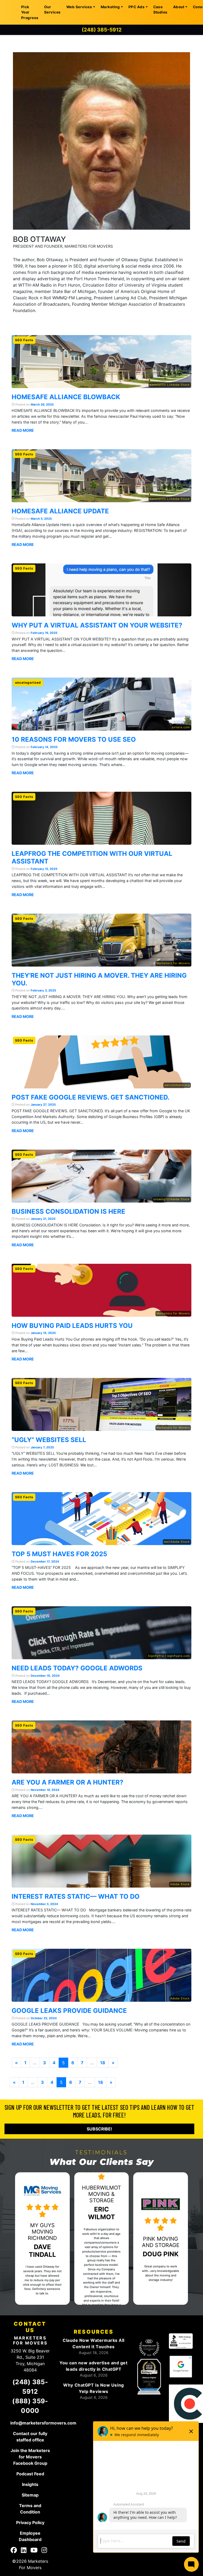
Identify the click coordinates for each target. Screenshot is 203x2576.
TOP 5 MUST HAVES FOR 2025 (59, 1554)
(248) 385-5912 (102, 30)
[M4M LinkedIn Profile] (24, 2551)
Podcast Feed (30, 2474)
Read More (23, 430)
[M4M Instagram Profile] (44, 2551)
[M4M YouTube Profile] (34, 2551)
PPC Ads (137, 7)
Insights (30, 2484)
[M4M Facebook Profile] (14, 2551)
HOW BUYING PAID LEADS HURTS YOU (72, 1326)
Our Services (52, 10)
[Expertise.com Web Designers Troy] (149, 2348)
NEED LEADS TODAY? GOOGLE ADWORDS (77, 1668)
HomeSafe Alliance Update (60, 511)
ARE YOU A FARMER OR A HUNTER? (68, 1782)
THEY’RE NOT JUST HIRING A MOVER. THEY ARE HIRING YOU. (99, 979)
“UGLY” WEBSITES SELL (49, 1440)
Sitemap (30, 2495)
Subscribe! (99, 2129)
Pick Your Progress (30, 12)
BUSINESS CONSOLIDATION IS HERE (68, 1211)
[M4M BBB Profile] (181, 2341)
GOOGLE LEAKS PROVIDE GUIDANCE (69, 2011)
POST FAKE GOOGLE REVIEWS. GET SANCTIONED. (91, 1097)
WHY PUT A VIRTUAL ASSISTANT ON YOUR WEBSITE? (97, 625)
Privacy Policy (30, 2522)
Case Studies (160, 10)
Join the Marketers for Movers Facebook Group (30, 2457)
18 (103, 2063)
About (179, 7)
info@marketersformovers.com (43, 2423)
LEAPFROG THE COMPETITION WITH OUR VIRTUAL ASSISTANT (92, 857)
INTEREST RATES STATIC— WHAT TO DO (76, 1896)
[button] (24, 2239)
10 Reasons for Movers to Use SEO (74, 739)
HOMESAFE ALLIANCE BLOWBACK (66, 397)
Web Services (79, 7)
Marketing (110, 7)
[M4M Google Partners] (181, 2366)
